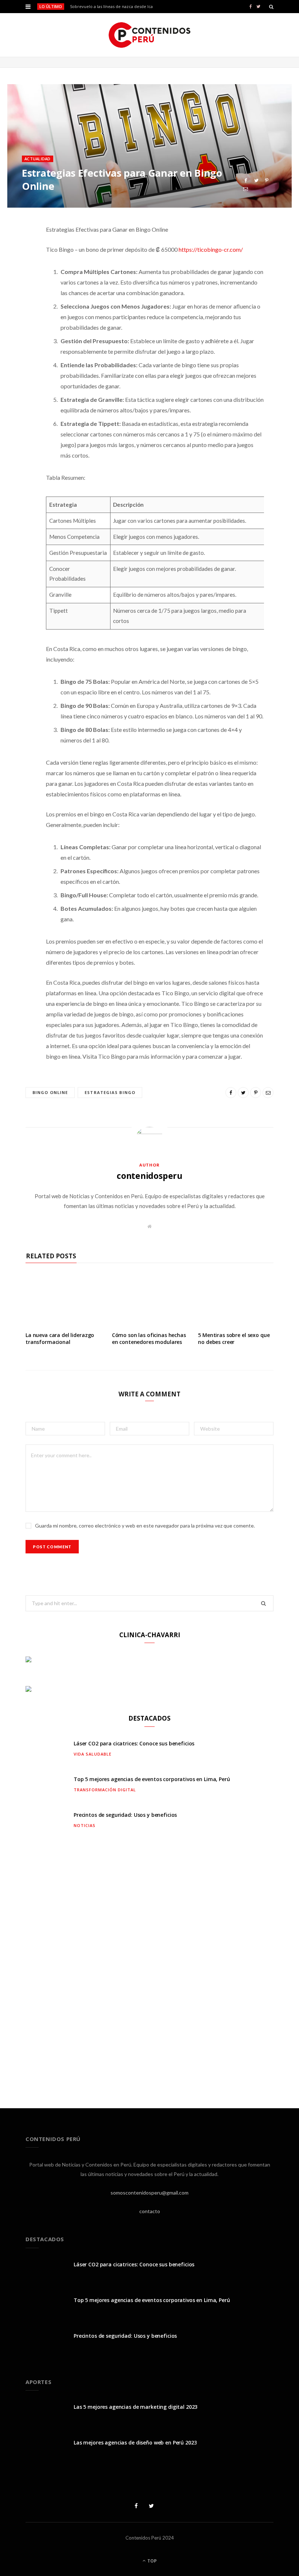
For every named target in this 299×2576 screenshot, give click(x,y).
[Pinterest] (267, 181)
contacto (150, 2211)
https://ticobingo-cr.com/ (211, 249)
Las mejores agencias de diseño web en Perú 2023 (135, 2442)
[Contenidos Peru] (150, 35)
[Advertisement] (149, 1967)
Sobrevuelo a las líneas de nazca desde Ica (111, 7)
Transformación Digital (105, 1790)
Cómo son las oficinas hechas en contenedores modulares (149, 1338)
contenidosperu (149, 1176)
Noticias (85, 1825)
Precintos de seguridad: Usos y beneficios (125, 1815)
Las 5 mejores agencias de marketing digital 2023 (135, 2407)
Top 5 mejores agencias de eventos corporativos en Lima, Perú (152, 1779)
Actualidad (38, 159)
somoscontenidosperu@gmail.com (149, 2193)
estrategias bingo (110, 1092)
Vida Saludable (93, 1754)
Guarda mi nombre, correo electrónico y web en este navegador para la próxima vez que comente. (145, 1526)
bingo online (50, 1092)
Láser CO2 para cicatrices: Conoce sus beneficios (134, 1743)
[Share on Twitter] (256, 181)
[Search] (271, 7)
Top (152, 2561)
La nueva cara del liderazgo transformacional (60, 1338)
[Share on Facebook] (246, 181)
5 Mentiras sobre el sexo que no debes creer (234, 1338)
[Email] (246, 189)
